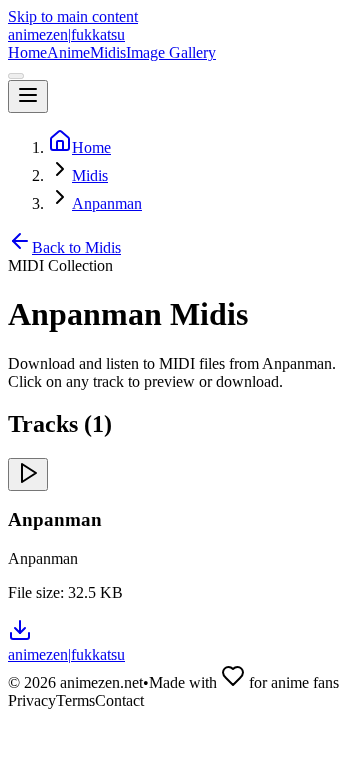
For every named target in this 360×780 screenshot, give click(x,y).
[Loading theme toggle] (16, 76)
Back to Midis (76, 247)
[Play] (28, 474)
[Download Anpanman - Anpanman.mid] (20, 636)
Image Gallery (171, 52)
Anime (68, 52)
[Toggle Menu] (28, 96)
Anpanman (107, 203)
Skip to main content (73, 16)
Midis (108, 52)
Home (27, 52)
